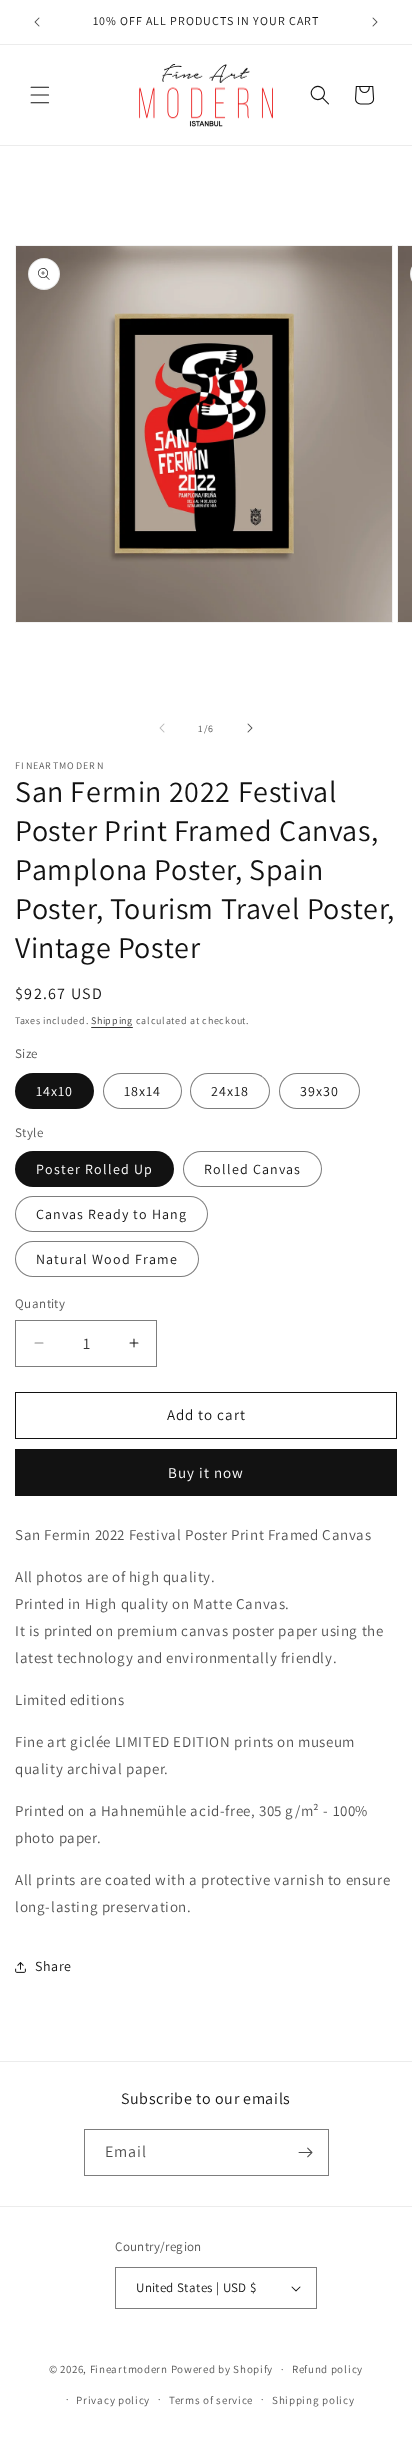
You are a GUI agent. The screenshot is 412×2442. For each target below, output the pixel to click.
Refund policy (327, 2369)
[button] (40, 95)
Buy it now (206, 1472)
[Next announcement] (375, 22)
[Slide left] (162, 728)
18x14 (142, 1091)
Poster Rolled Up (94, 1169)
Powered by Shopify (222, 2369)
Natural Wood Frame (107, 1259)
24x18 (230, 1091)
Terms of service (211, 2400)
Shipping (112, 1020)
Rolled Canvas (252, 1169)
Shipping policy (313, 2400)
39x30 (319, 1091)
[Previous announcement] (37, 22)
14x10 (54, 1091)
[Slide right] (250, 728)
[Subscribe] (306, 2152)
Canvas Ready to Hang (111, 1214)
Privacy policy (113, 2400)
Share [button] (53, 1966)
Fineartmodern (129, 2369)
